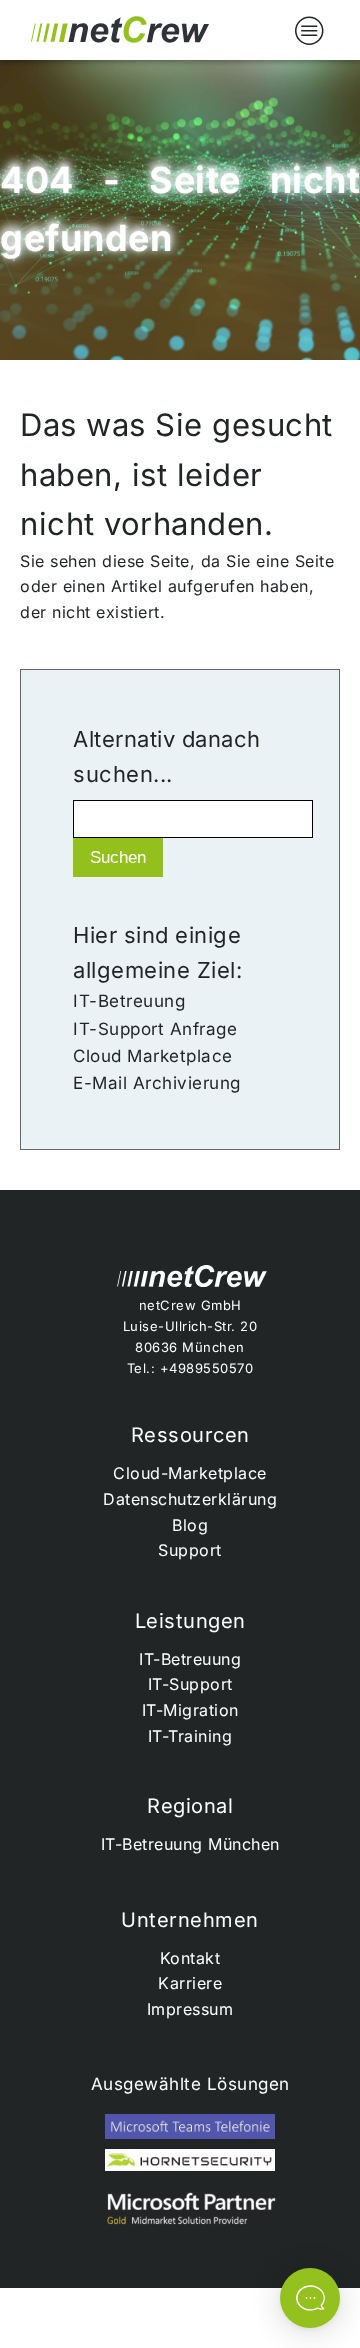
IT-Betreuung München (190, 1844)
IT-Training (190, 1736)
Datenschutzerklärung (190, 1499)
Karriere (190, 1983)
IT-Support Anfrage (155, 1029)
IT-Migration (190, 1710)
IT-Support (190, 1684)
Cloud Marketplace (153, 1056)
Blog (190, 1525)
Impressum (190, 2009)
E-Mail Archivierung (157, 1083)
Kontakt (190, 1958)
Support (190, 1550)
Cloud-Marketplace (190, 1473)
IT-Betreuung (129, 1001)
